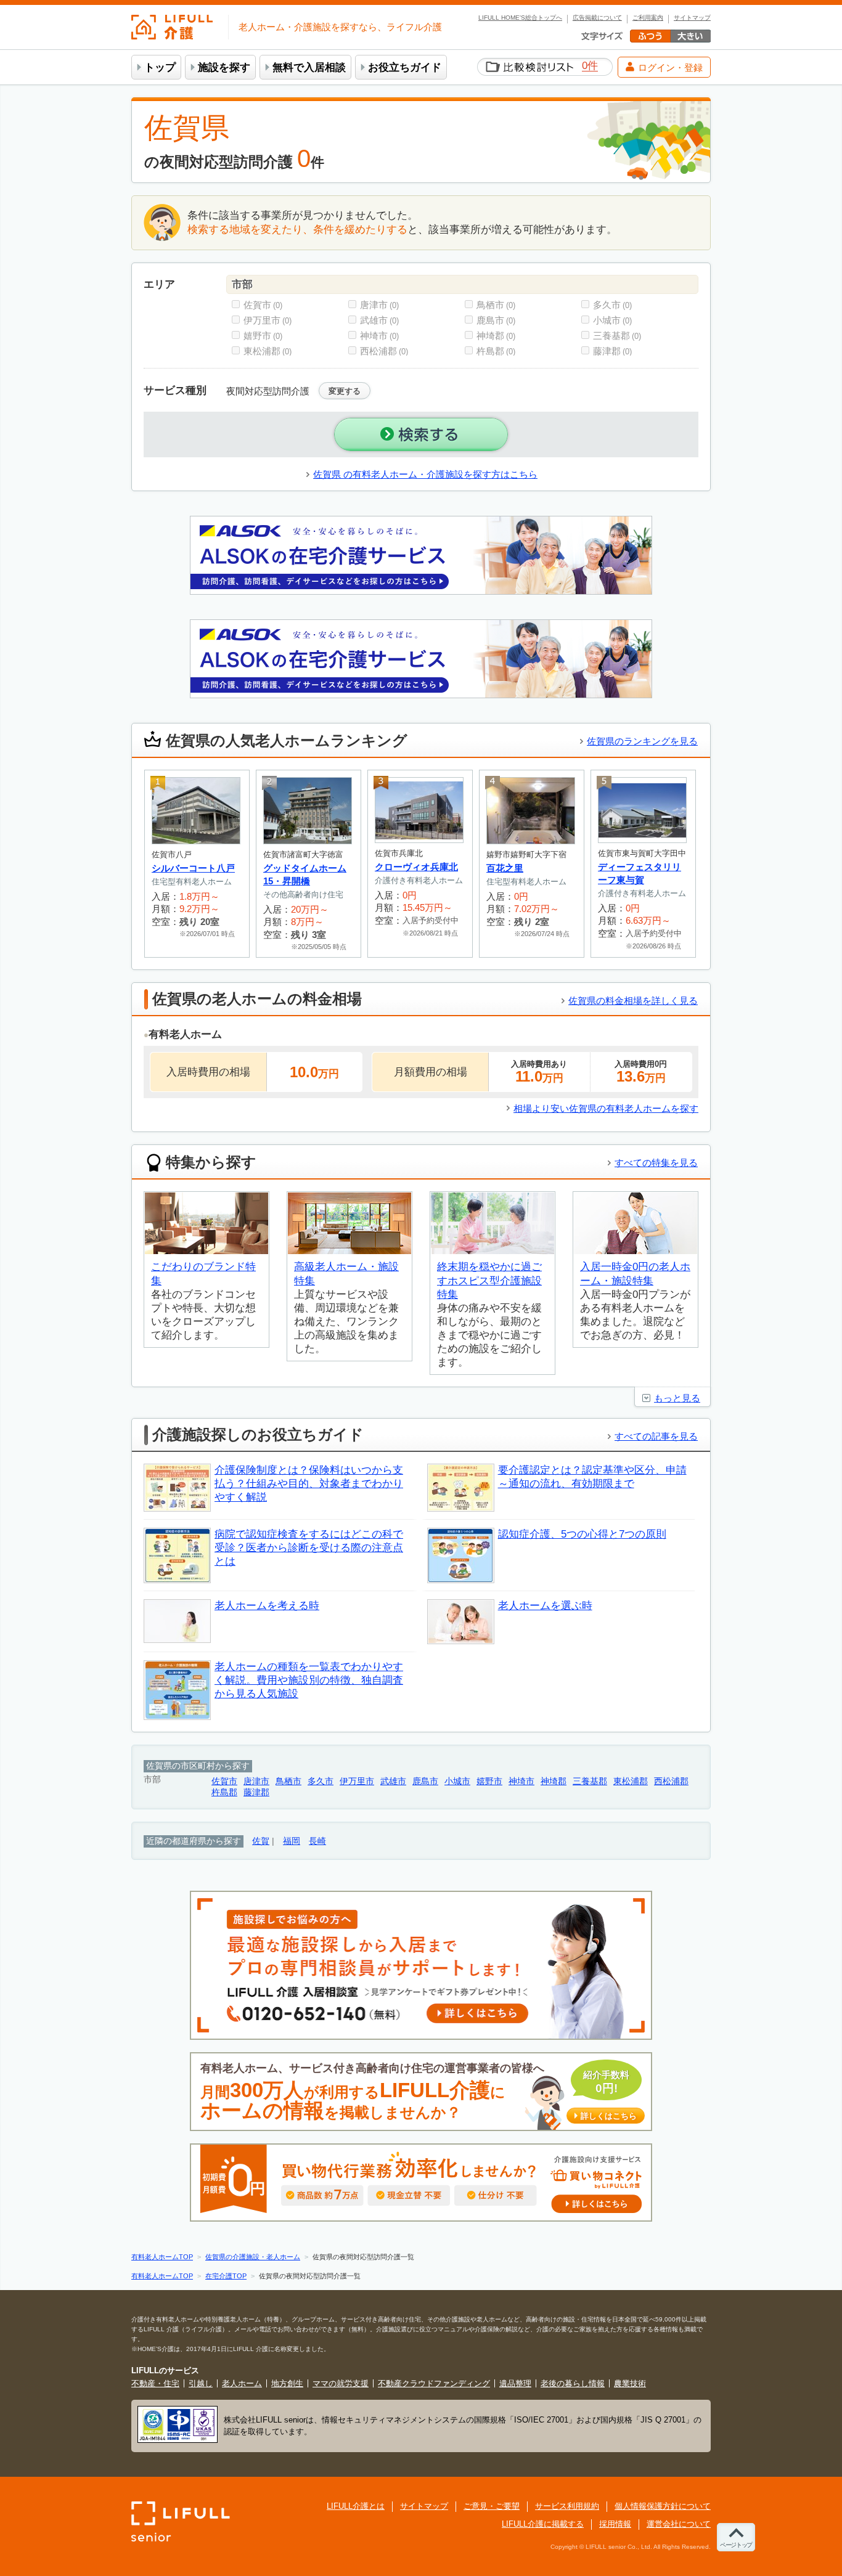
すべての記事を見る (656, 1436)
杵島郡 (496, 351)
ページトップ (736, 2545)
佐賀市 (263, 305)
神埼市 (379, 336)
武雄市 (379, 320)
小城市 (612, 320)
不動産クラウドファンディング (434, 2383)
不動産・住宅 (155, 2383)
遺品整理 (515, 2383)
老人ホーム (242, 2383)
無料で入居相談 (309, 67)
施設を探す (224, 67)
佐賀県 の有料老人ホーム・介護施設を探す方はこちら (425, 474)
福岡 (292, 1841)
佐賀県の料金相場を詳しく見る (633, 1001)
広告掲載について (597, 18)
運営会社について (679, 2524)
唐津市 (379, 305)
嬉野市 (263, 336)
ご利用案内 (648, 18)
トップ (160, 67)
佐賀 (261, 1841)
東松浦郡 (268, 351)
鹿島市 (496, 320)
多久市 (612, 305)
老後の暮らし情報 (573, 2383)
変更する (345, 391)
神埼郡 (496, 336)
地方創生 (287, 2383)
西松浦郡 (384, 351)
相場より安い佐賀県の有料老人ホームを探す (606, 1108)
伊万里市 (268, 320)
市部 (242, 284)
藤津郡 (612, 351)
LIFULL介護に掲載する (543, 2524)
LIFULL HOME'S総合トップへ (520, 18)
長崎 (317, 1841)
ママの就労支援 (341, 2383)
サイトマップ (692, 18)
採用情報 (615, 2524)
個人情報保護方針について (663, 2506)
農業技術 (630, 2383)
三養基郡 (617, 336)
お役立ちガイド (405, 67)
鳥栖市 (496, 305)
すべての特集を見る (656, 1163)
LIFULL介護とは (356, 2506)
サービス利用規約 (567, 2506)
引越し (201, 2383)
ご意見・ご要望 (492, 2506)
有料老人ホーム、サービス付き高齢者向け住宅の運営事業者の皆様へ (419, 2092)
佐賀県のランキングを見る (642, 741)
